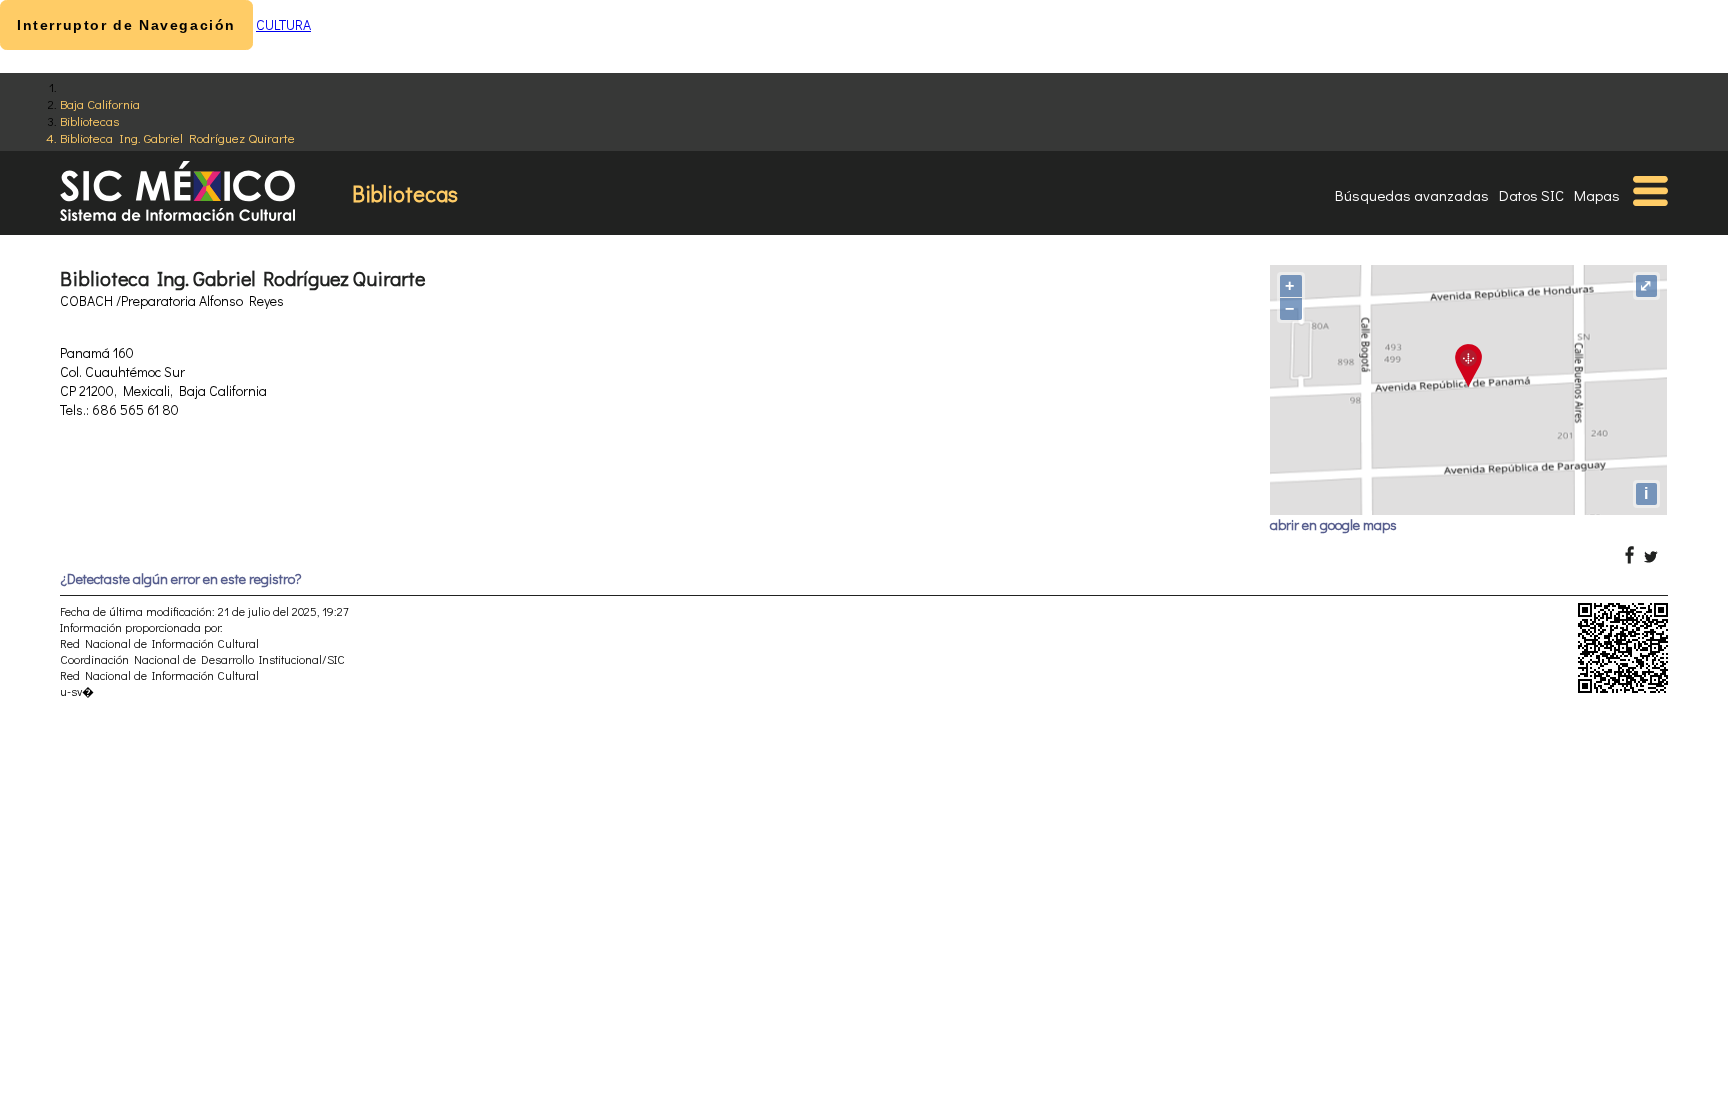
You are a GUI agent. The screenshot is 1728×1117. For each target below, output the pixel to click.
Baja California (100, 103)
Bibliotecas (89, 120)
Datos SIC (1531, 195)
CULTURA (283, 24)
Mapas (1597, 195)
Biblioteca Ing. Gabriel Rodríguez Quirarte (177, 137)
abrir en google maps (1333, 524)
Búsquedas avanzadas (1412, 195)
